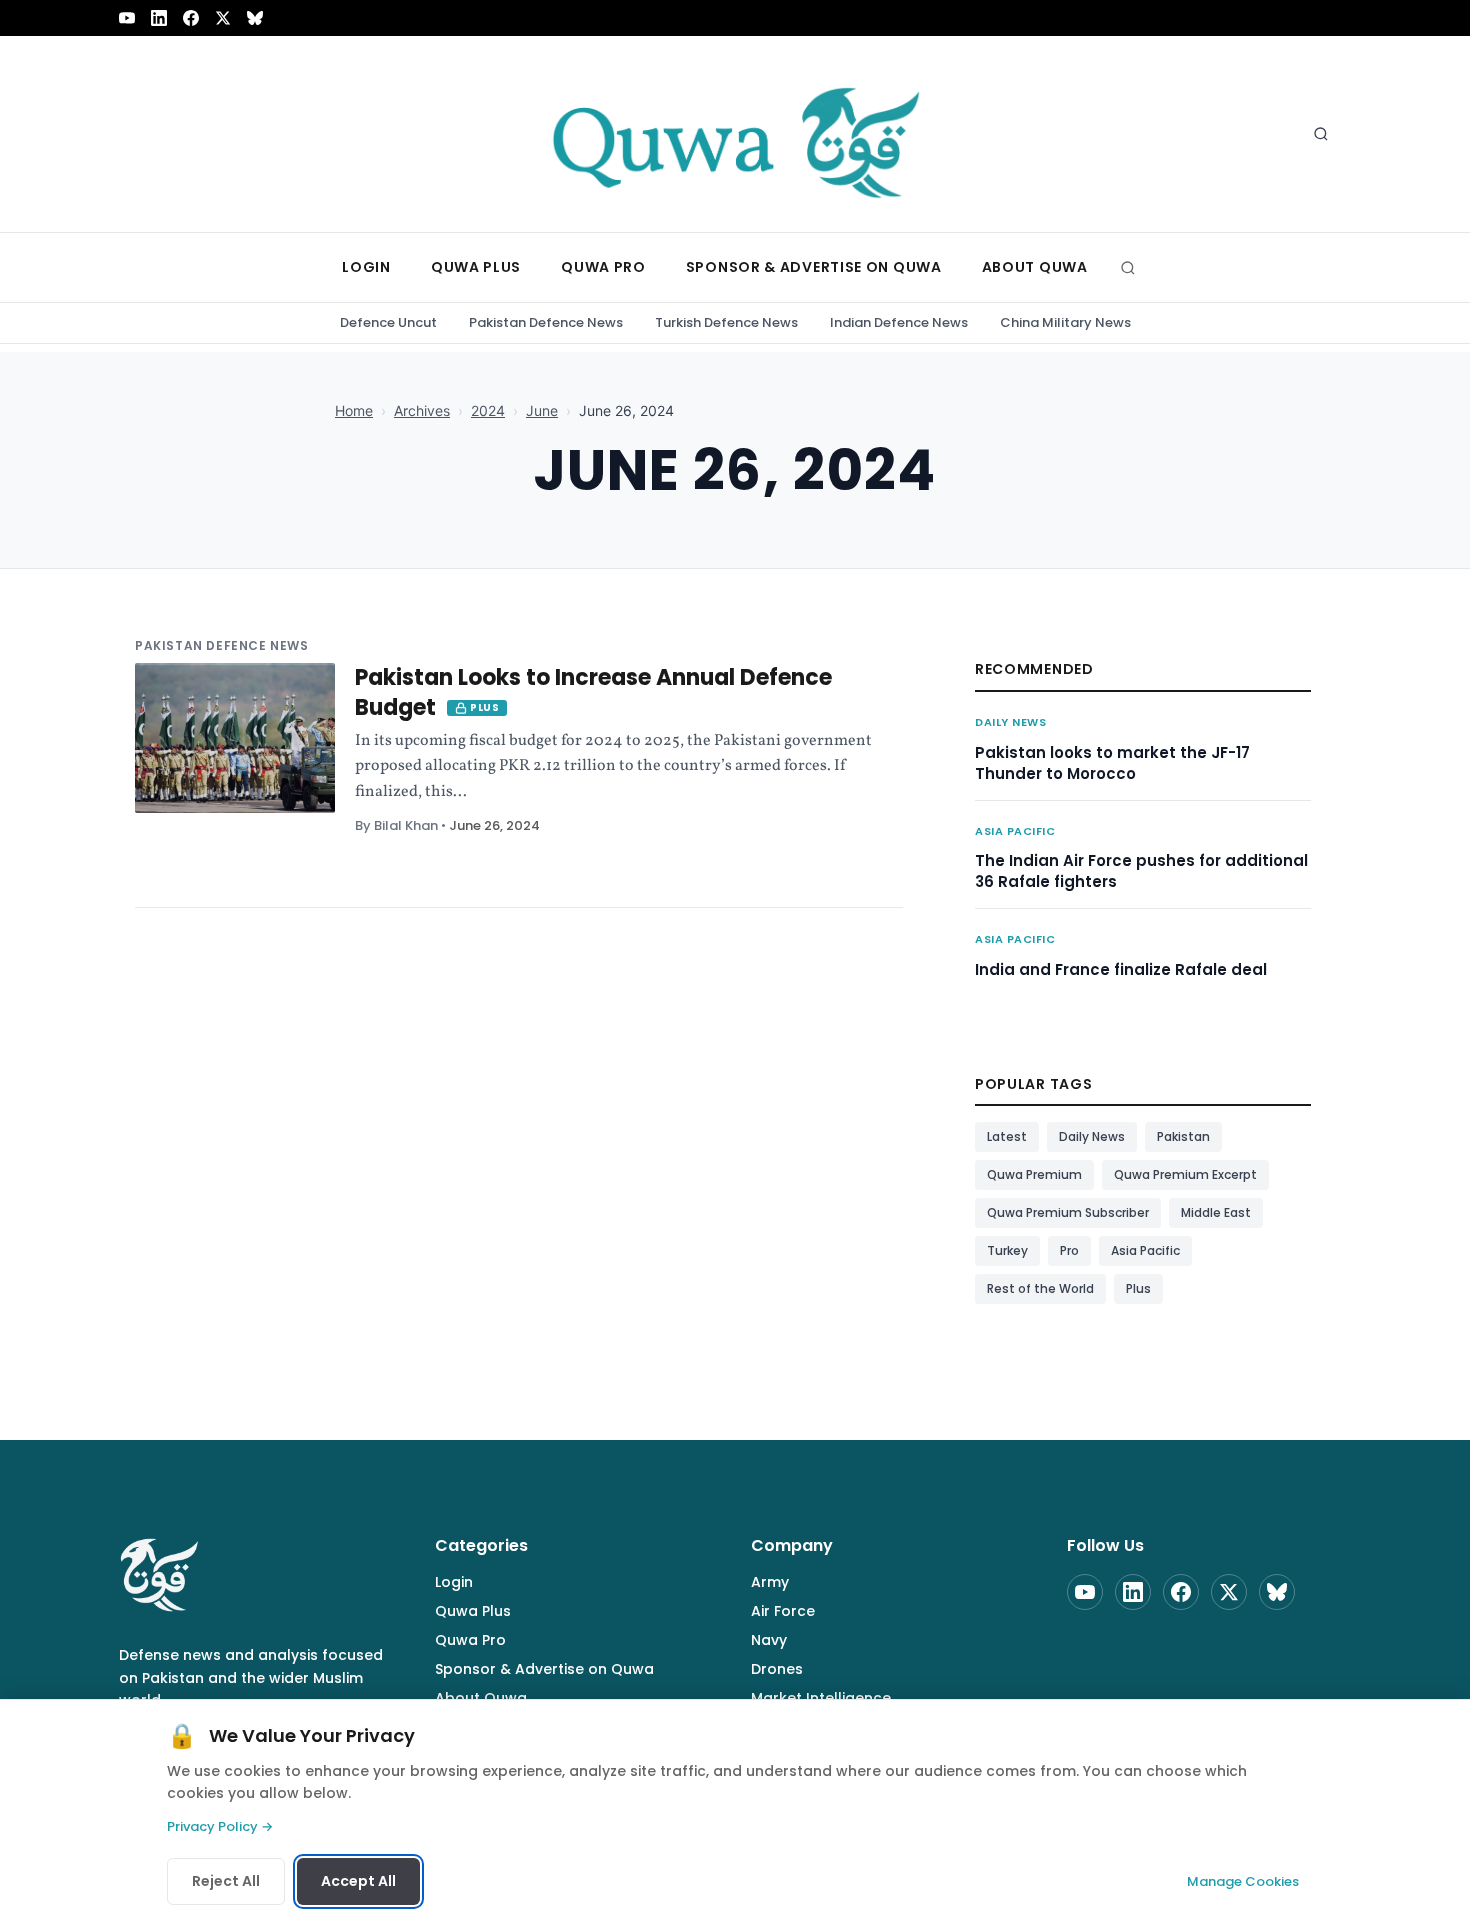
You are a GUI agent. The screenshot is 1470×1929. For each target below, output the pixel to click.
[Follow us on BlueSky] (255, 18)
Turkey (1007, 1250)
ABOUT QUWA (1035, 267)
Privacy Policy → (220, 1826)
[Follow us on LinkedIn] (159, 18)
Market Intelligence (821, 1698)
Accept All (358, 1881)
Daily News (1011, 722)
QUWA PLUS (476, 267)
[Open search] (1321, 134)
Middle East (1216, 1212)
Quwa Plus (473, 1611)
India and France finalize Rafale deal (1121, 969)
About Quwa (481, 1698)
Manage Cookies (1243, 1881)
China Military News (1065, 322)
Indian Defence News (899, 322)
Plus (1138, 1288)
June (542, 410)
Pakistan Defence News (546, 322)
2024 (488, 410)
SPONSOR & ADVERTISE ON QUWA (814, 267)
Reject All (226, 1881)
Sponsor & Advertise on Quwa (544, 1669)
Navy (769, 1640)
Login (454, 1582)
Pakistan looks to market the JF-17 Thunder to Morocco (1112, 763)
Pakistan (1183, 1136)
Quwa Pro (470, 1640)
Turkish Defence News (726, 322)
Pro (1069, 1250)
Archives (422, 410)
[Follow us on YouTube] (127, 18)
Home (354, 410)
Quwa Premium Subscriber (1068, 1212)
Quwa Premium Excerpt (1185, 1174)
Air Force (783, 1611)
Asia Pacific (1015, 831)
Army (770, 1582)
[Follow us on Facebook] (191, 18)
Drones (777, 1669)
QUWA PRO (603, 267)
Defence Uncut (388, 322)
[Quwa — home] (735, 134)
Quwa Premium (1034, 1174)
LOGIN (366, 267)
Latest (1007, 1136)
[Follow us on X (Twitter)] (223, 18)
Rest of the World (1040, 1288)
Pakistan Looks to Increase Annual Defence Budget (593, 692)
